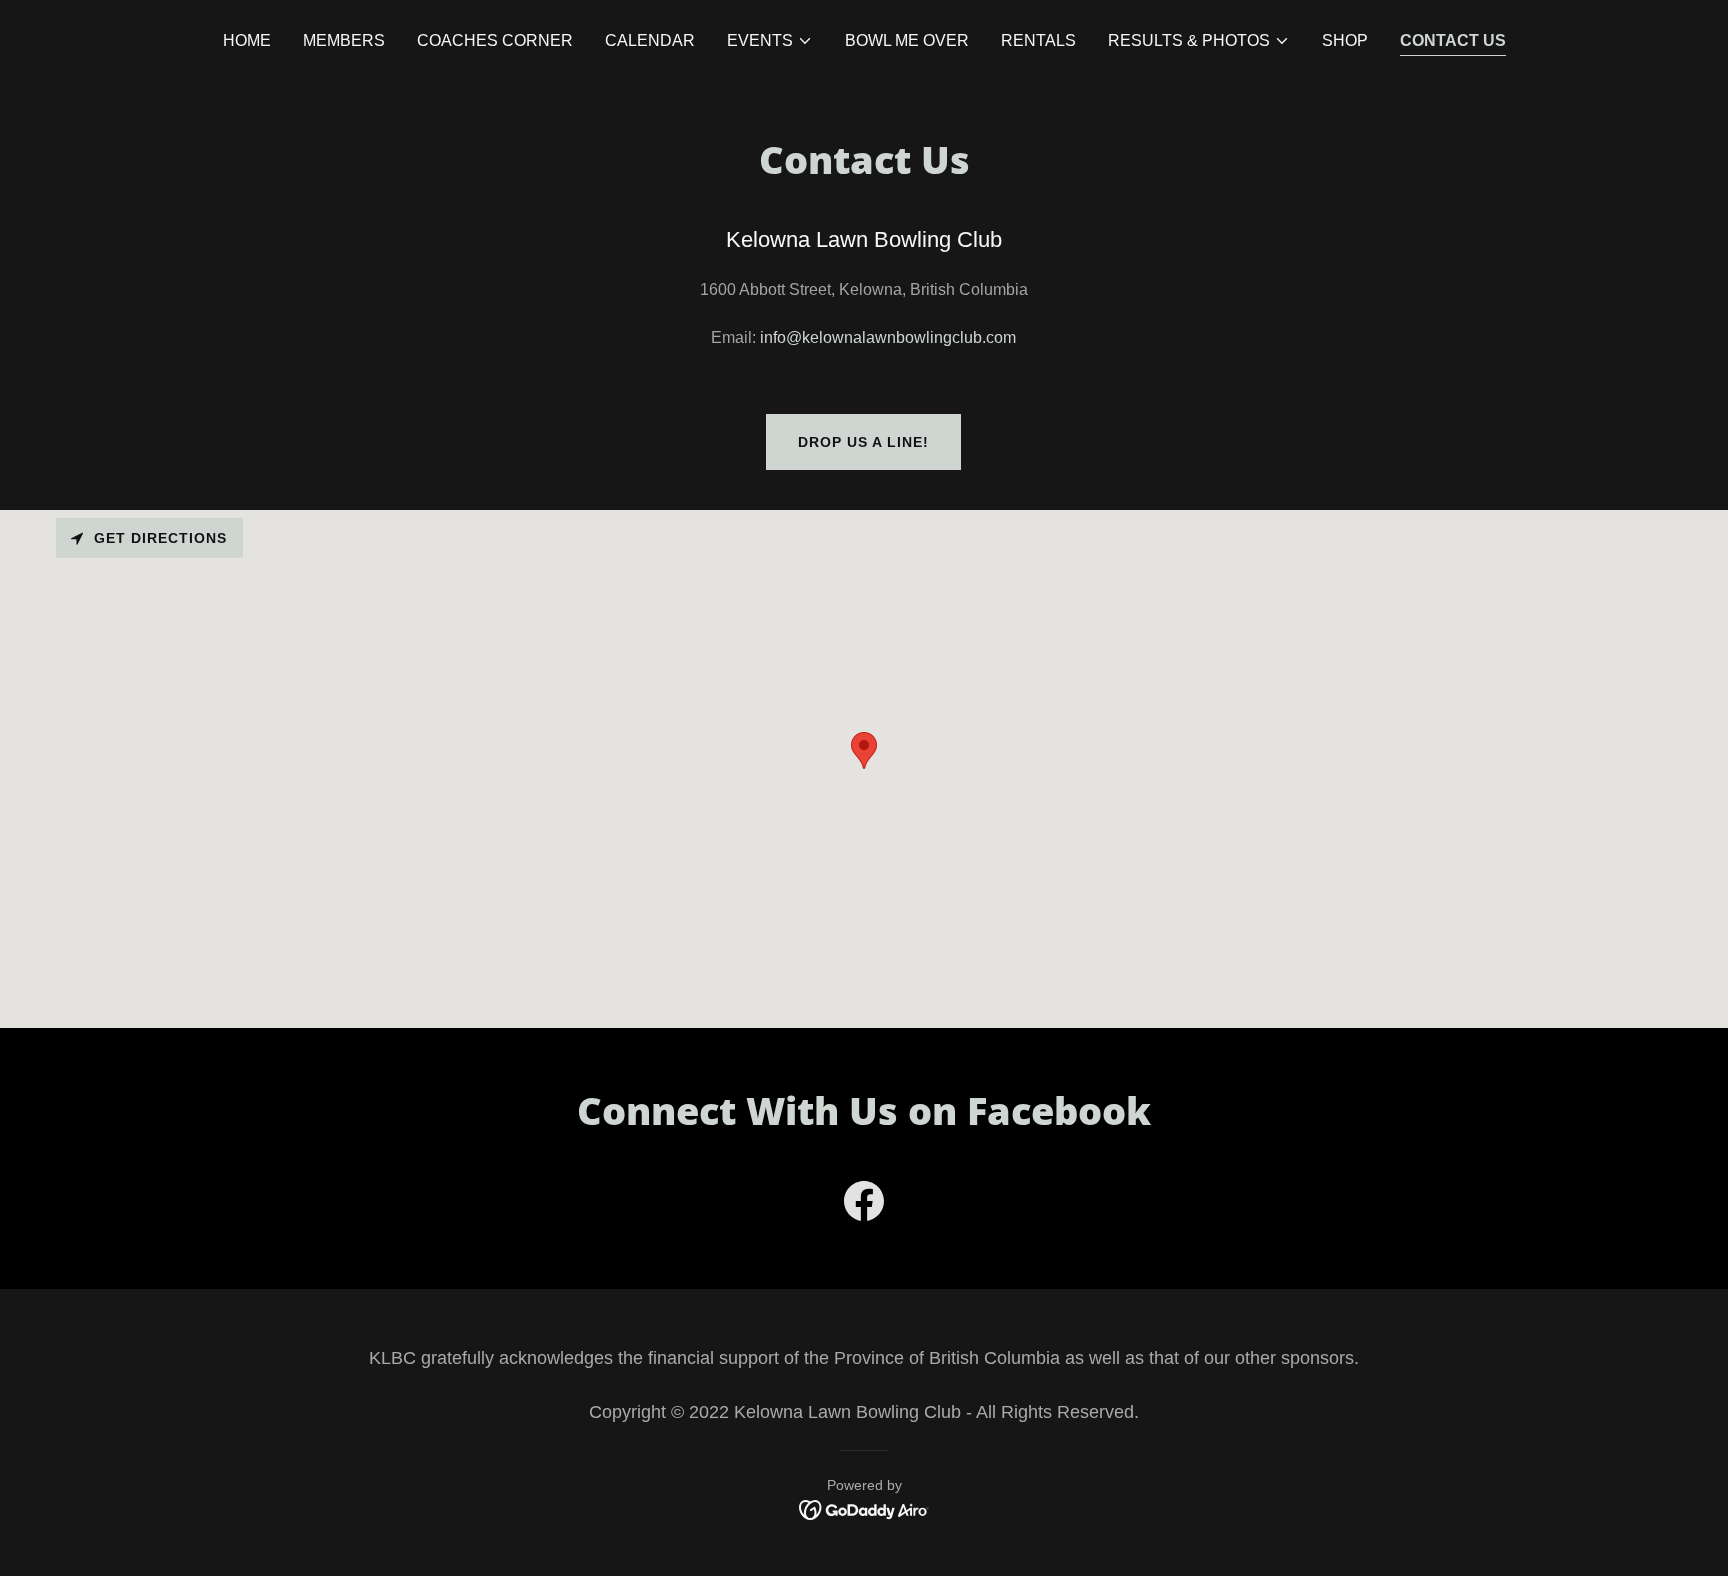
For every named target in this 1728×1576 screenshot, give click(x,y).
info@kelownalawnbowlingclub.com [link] (888, 337)
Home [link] (247, 40)
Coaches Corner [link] (495, 40)
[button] (770, 41)
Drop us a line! (863, 442)
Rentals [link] (1038, 40)
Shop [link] (1345, 40)
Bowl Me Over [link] (907, 40)
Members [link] (344, 40)
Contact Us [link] (1453, 40)
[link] (864, 1205)
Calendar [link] (650, 40)
